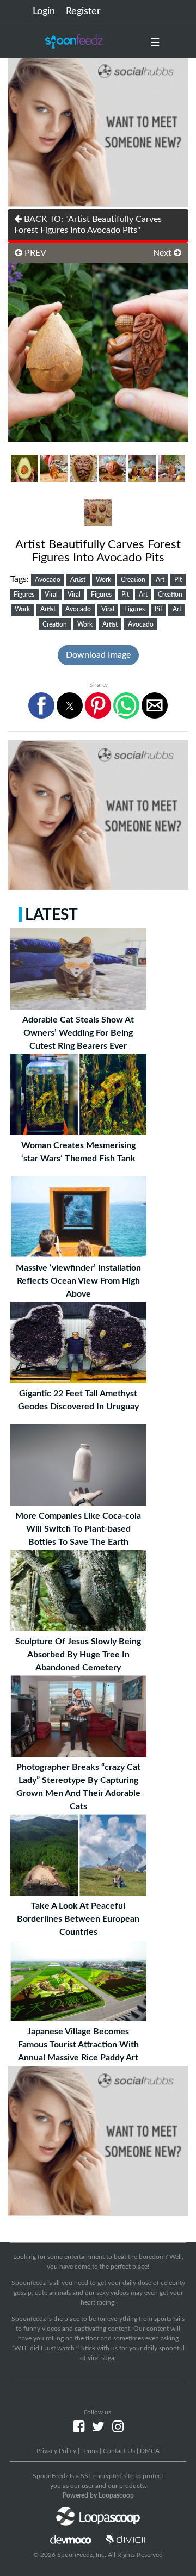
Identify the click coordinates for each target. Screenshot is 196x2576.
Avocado (48, 580)
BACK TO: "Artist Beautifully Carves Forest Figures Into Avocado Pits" (88, 225)
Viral (51, 595)
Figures (24, 595)
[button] (41, 705)
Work (103, 580)
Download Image (98, 655)
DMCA (150, 2451)
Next (163, 253)
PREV (34, 253)
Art (160, 580)
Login (44, 11)
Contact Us (119, 2451)
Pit (178, 580)
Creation (133, 580)
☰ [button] (155, 43)
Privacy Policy (56, 2451)
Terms (90, 2451)
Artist (78, 580)
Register (83, 11)
